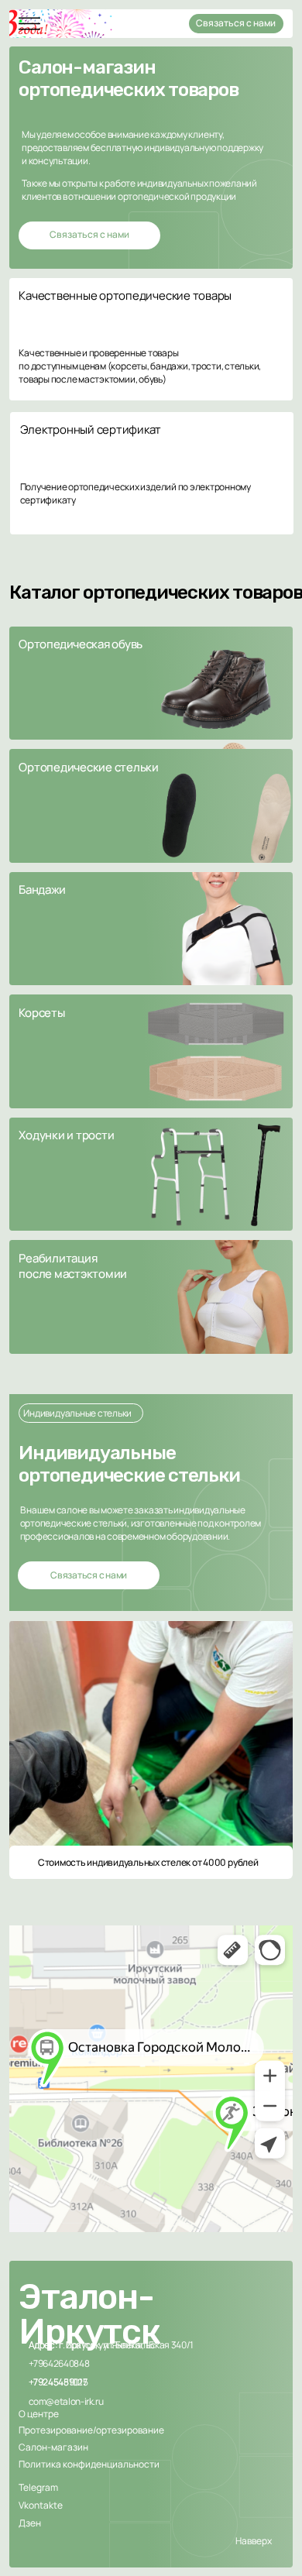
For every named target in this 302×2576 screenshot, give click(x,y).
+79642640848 (59, 2363)
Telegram (38, 2487)
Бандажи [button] (42, 889)
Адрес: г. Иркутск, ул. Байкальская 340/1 (111, 2345)
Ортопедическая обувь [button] (81, 644)
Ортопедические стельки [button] (89, 767)
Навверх (254, 2541)
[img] (29, 24)
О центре (39, 2414)
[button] (151, 683)
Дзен (30, 2523)
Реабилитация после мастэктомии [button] (73, 1266)
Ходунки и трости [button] (66, 1135)
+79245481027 (58, 2382)
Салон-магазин (53, 2447)
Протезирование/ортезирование (91, 2430)
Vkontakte (41, 2505)
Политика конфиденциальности (89, 2464)
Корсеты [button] (41, 1012)
